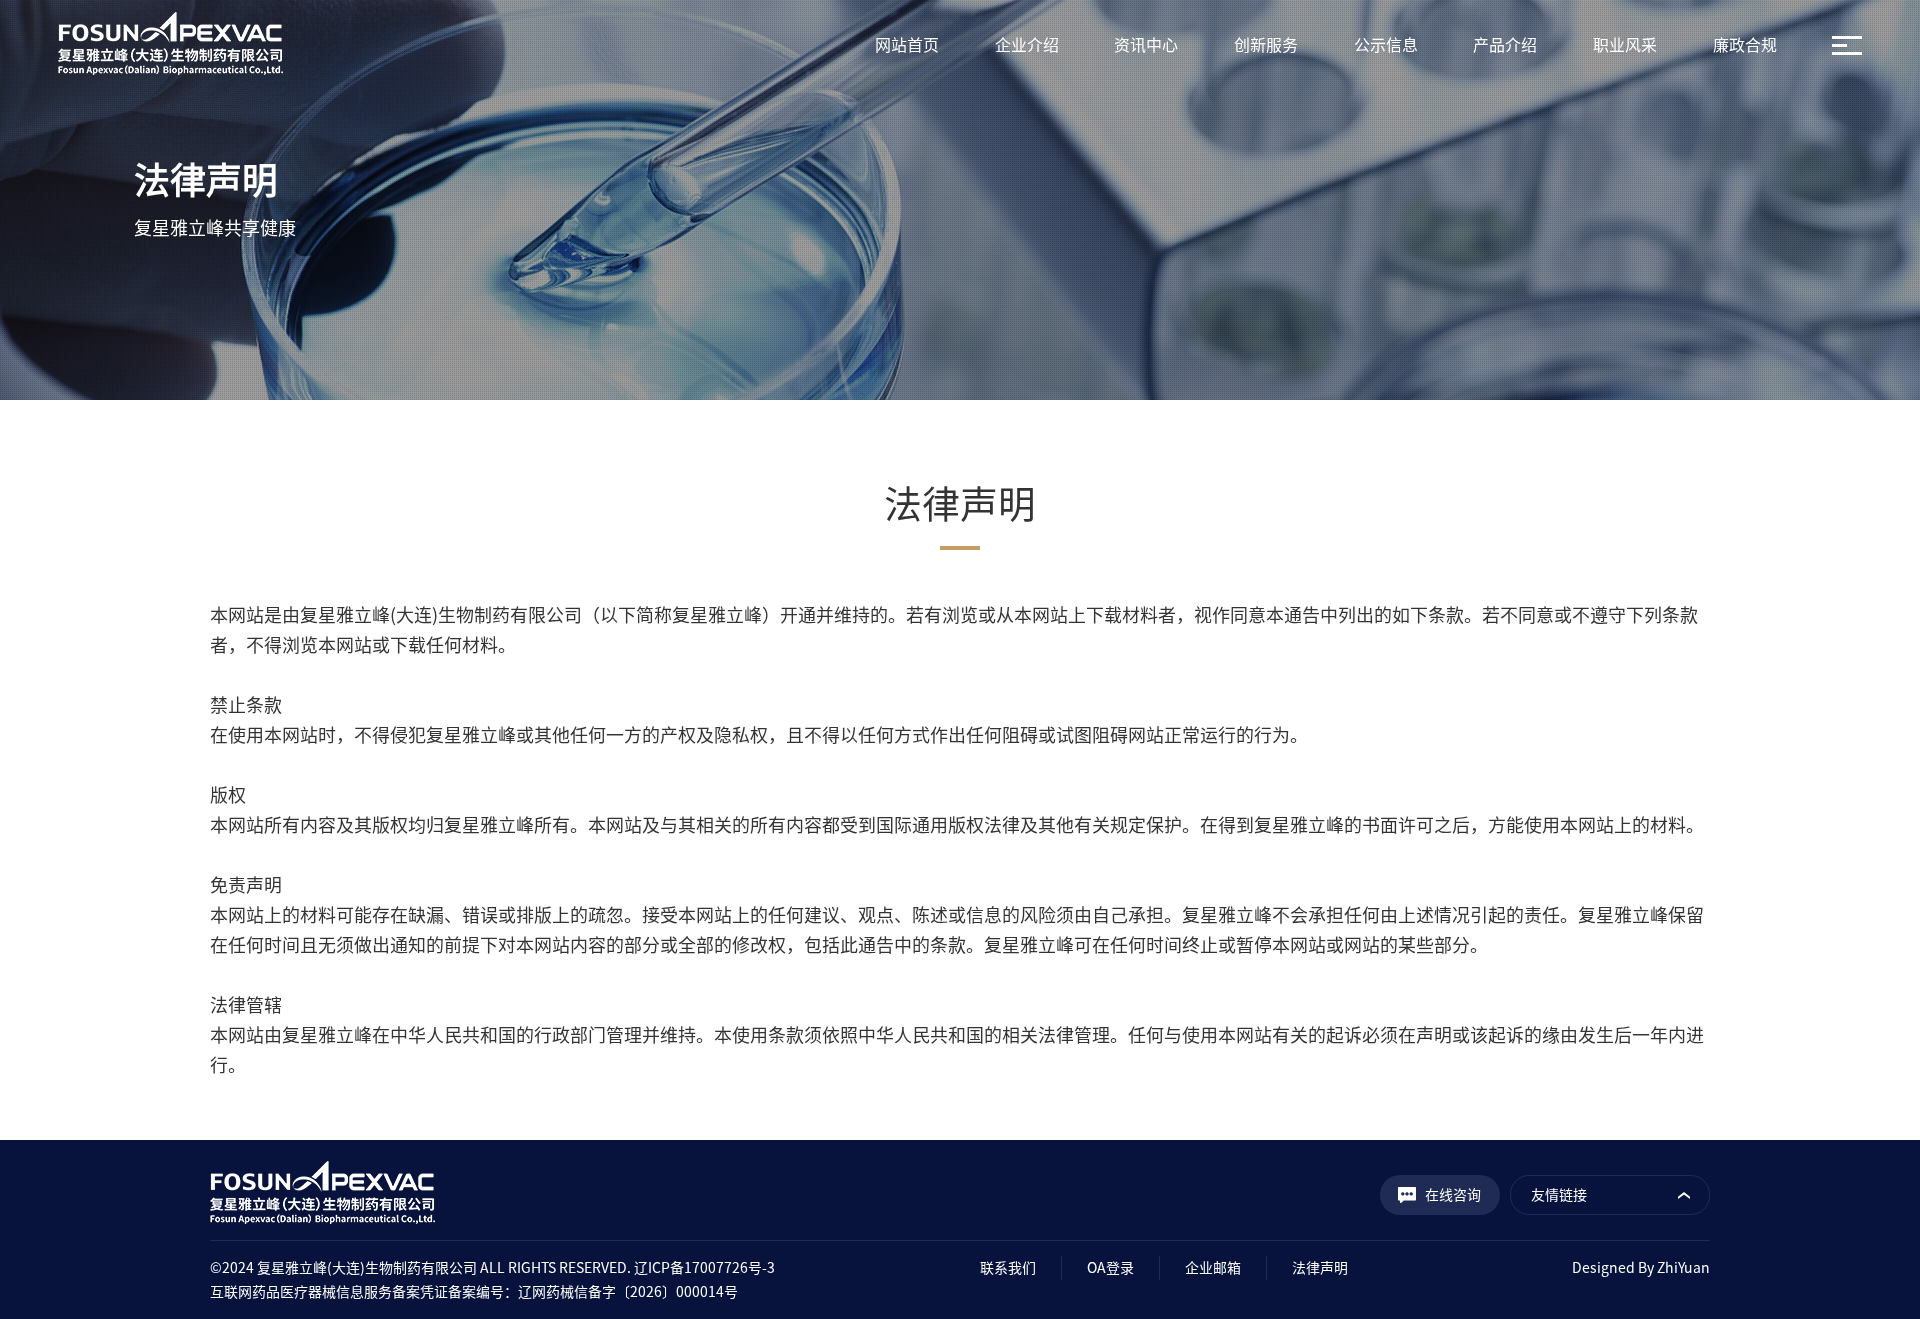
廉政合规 (1745, 45)
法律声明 (1320, 1268)
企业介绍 (1027, 45)
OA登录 (1110, 1268)
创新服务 (1266, 45)
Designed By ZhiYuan (1641, 1268)
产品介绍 (1505, 45)
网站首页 (907, 45)
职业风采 (1625, 45)
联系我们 (1008, 1268)
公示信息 (1386, 45)
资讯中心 (1146, 45)
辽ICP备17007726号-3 (704, 1268)
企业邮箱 (1213, 1268)
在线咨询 (1453, 1195)
